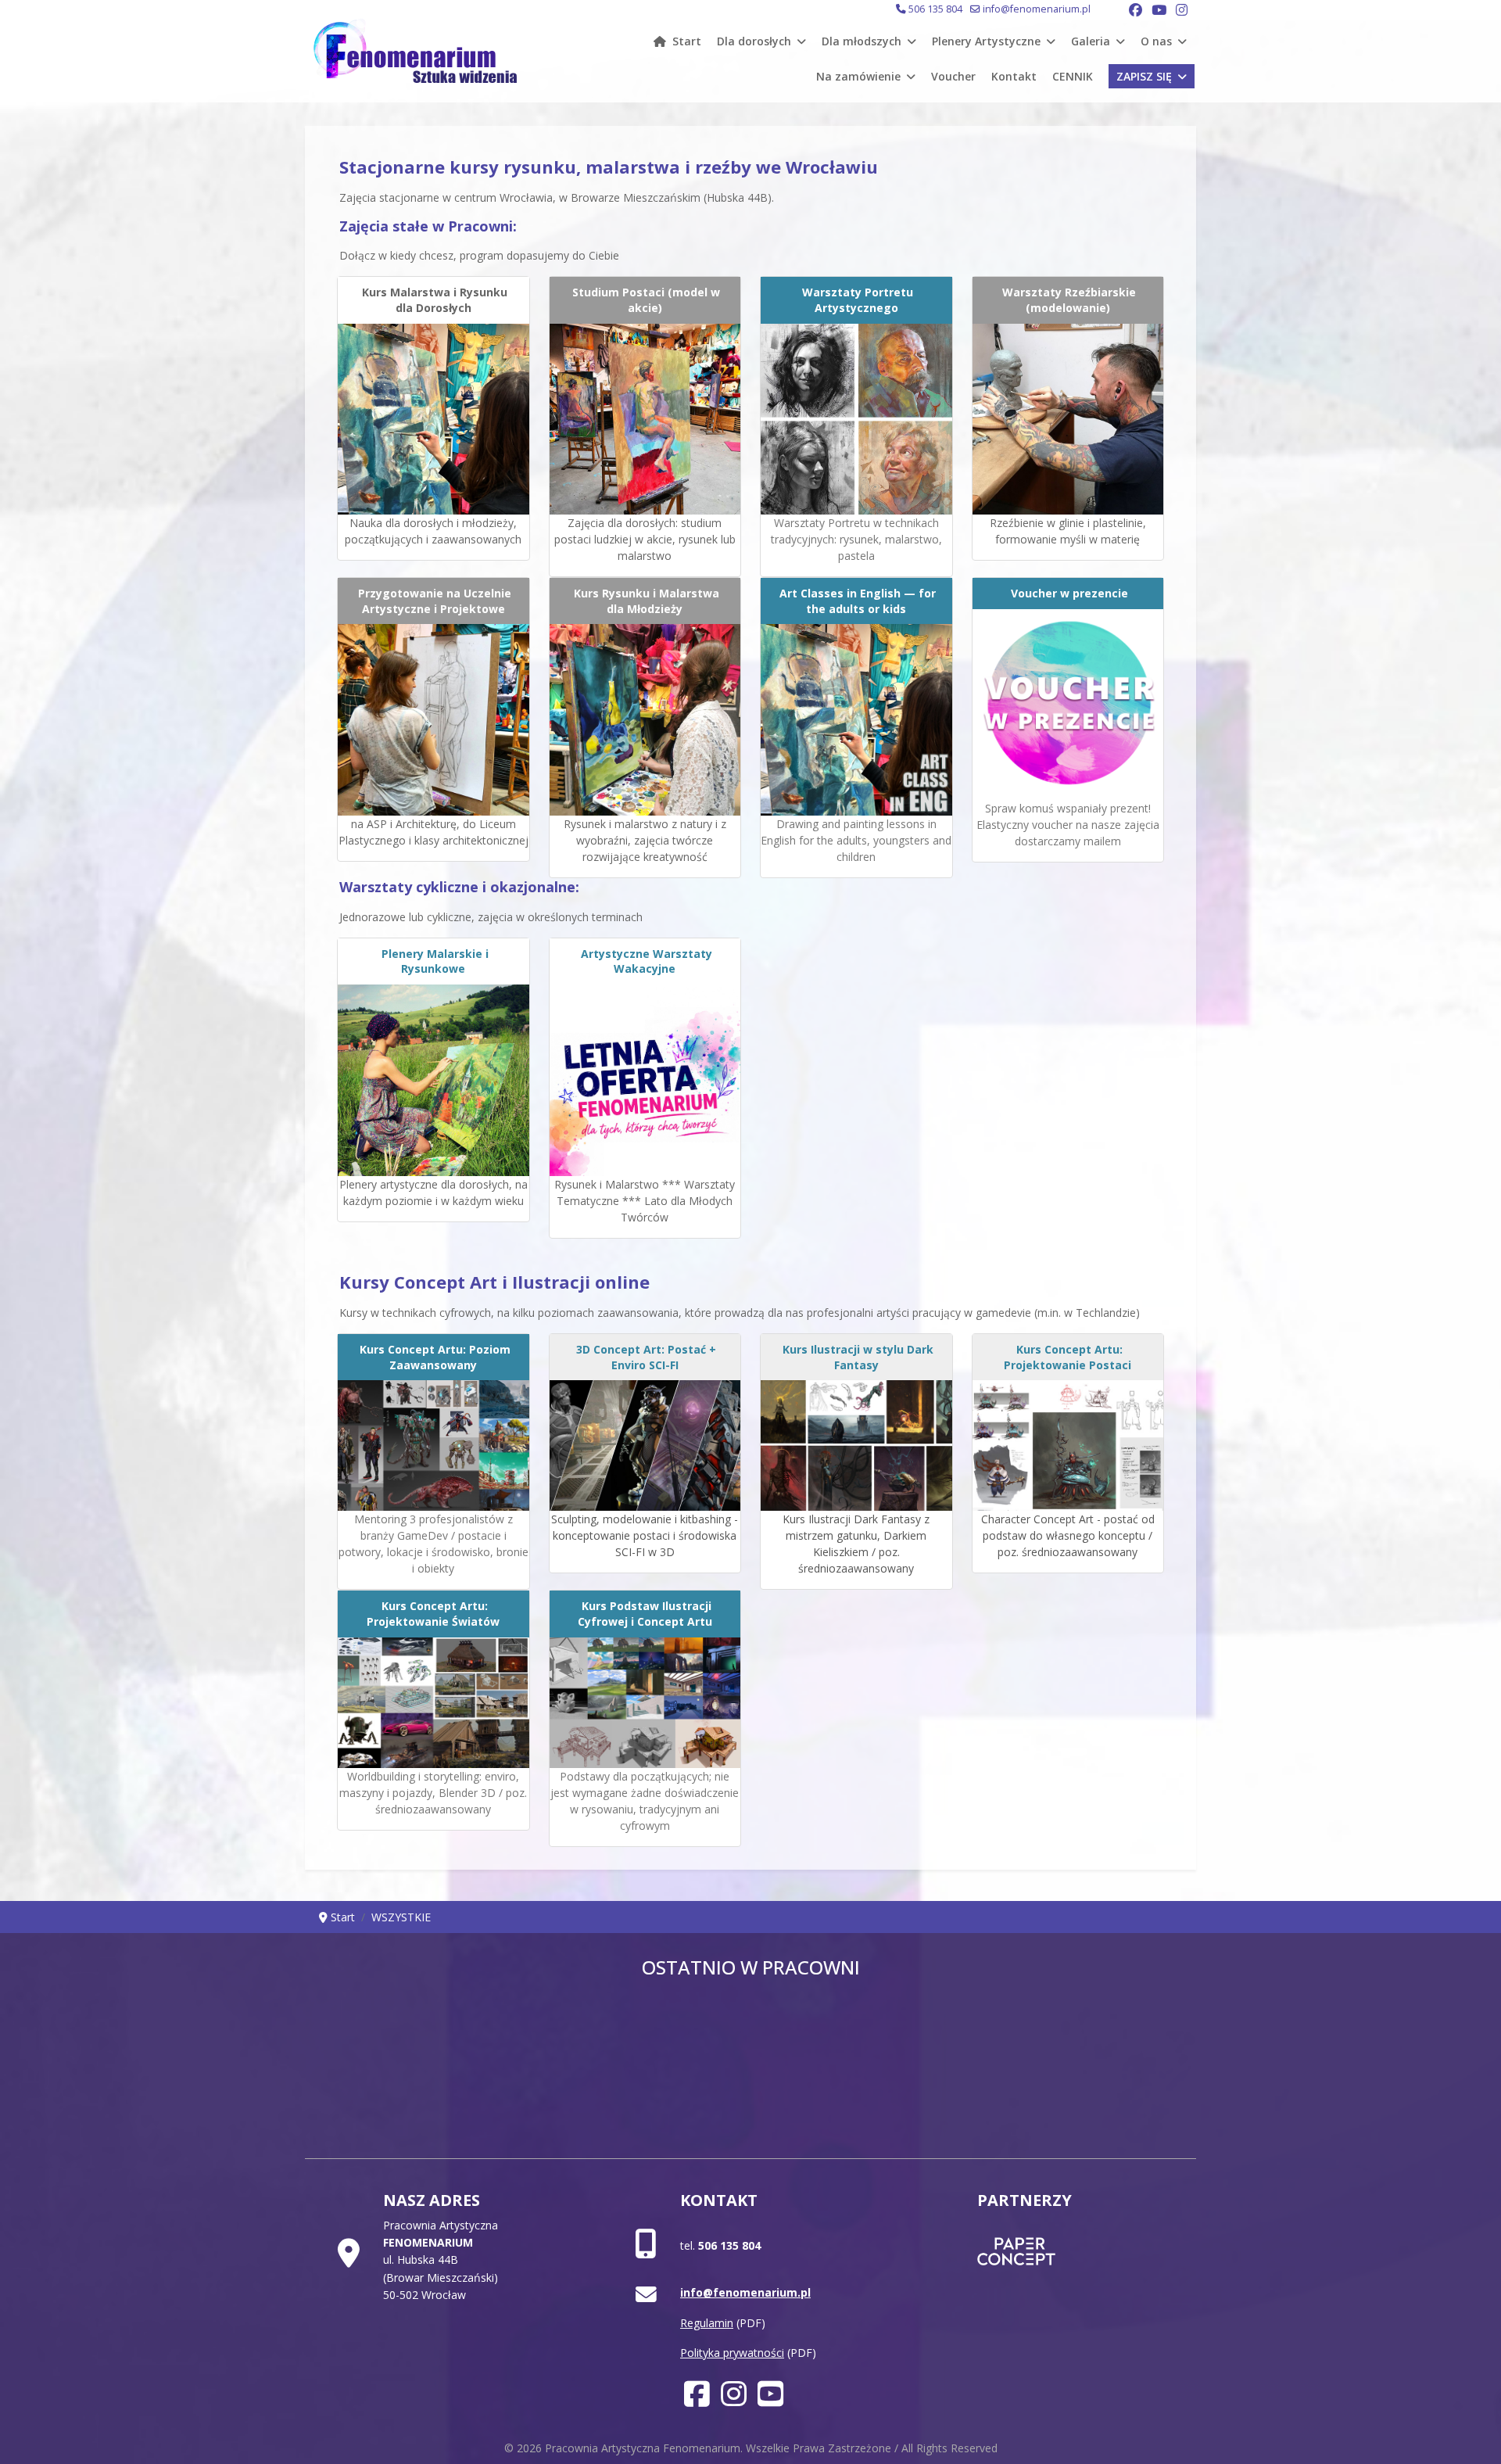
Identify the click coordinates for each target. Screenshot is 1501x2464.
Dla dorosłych (754, 41)
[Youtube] (1159, 10)
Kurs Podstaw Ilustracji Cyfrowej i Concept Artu (645, 1614)
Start (687, 41)
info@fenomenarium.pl (1037, 9)
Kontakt (1014, 76)
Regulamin (707, 2323)
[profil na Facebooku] (697, 2400)
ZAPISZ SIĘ (1144, 76)
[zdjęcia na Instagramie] (734, 2400)
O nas (1156, 41)
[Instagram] (1182, 10)
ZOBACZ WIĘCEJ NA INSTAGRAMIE (751, 2062)
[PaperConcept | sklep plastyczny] (1065, 2251)
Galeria (1091, 41)
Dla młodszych (862, 41)
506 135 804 (935, 9)
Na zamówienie (858, 76)
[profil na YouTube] (770, 2400)
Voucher (953, 76)
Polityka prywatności (732, 2353)
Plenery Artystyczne (986, 41)
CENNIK (1073, 76)
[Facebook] (1136, 10)
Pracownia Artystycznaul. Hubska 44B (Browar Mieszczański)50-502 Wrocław (441, 2260)
